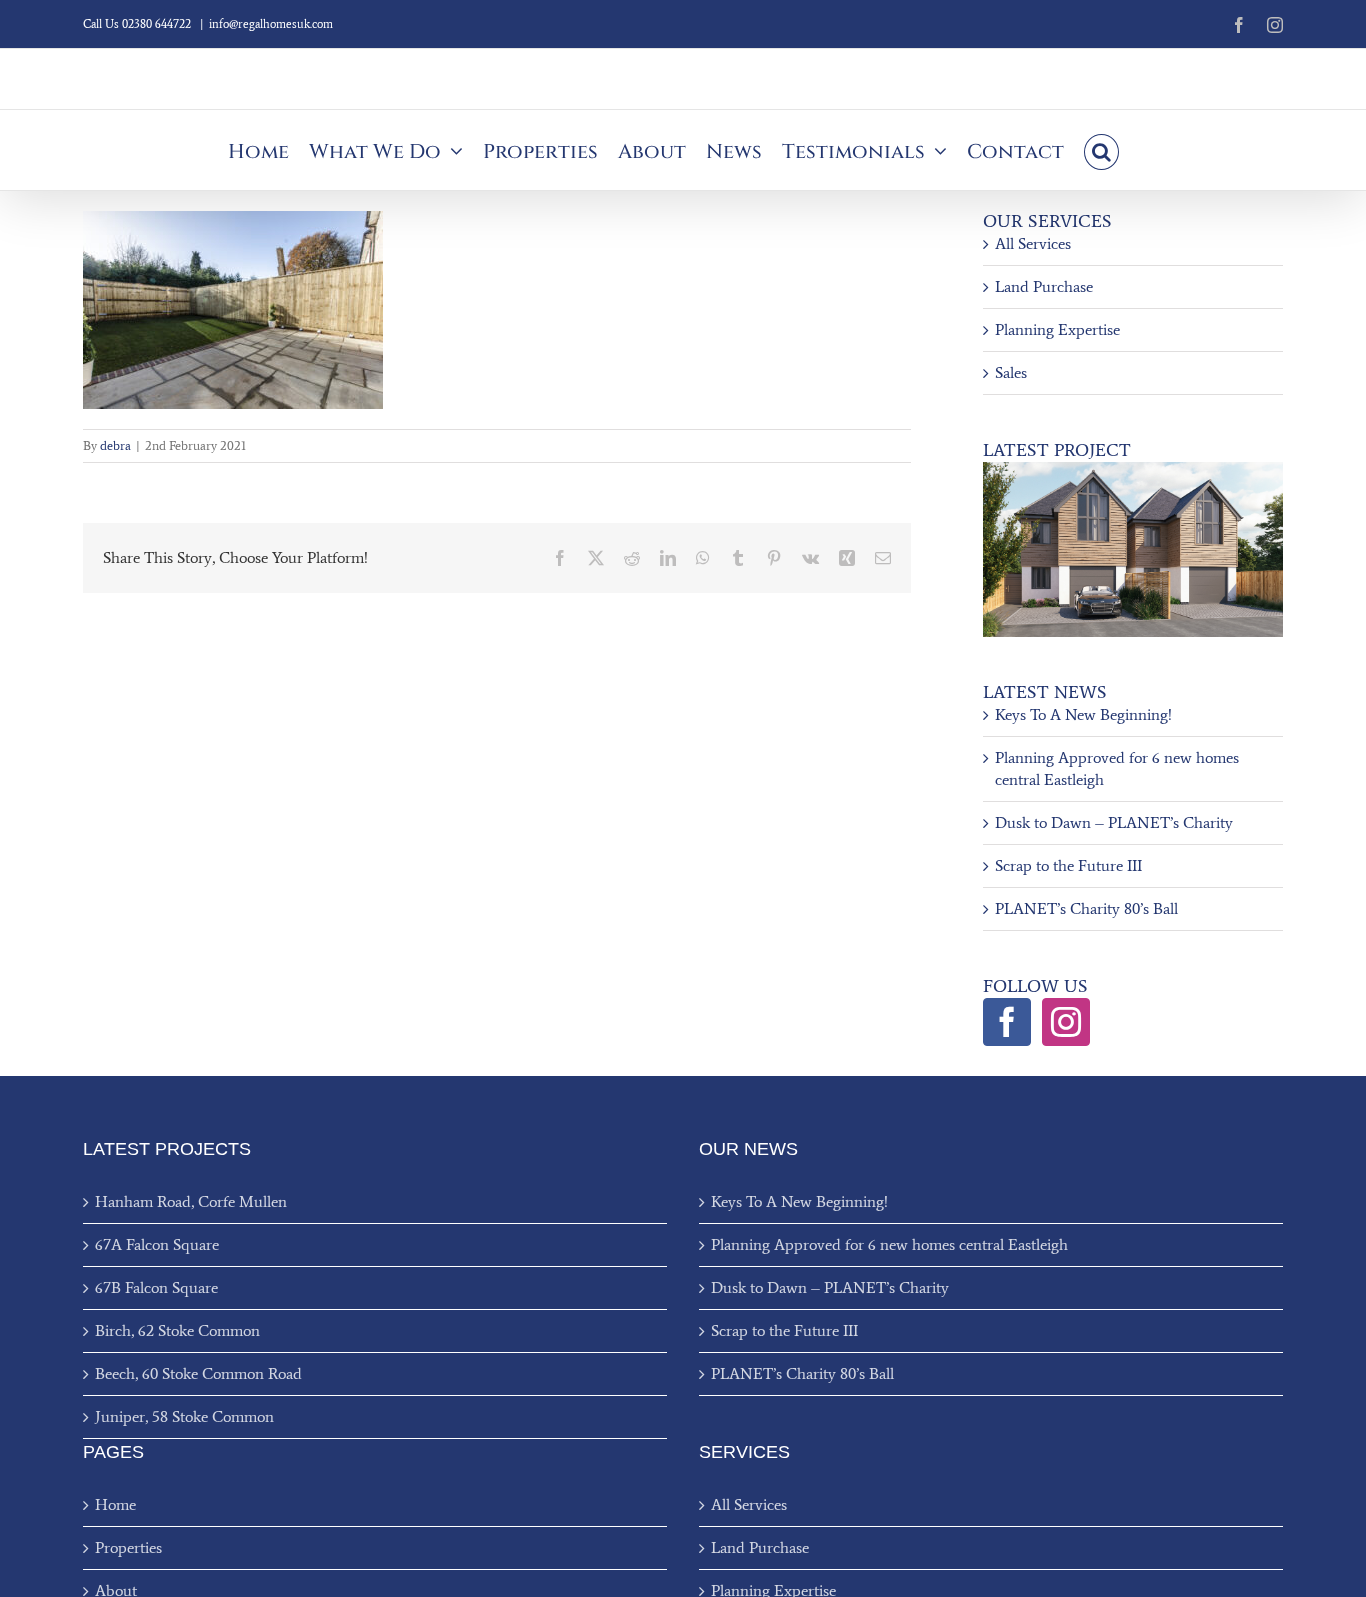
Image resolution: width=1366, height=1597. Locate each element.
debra (115, 445)
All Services (1033, 243)
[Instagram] (1066, 1022)
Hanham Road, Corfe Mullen (191, 1201)
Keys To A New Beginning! (1083, 714)
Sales (1011, 372)
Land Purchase (1044, 286)
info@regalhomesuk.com (271, 24)
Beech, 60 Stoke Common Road (198, 1373)
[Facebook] (1007, 1022)
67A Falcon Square (157, 1244)
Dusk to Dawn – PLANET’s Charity (1114, 822)
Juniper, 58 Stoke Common (184, 1416)
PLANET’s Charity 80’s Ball (1086, 908)
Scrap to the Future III (1068, 865)
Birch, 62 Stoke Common (177, 1330)
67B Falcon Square (156, 1287)
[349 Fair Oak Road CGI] (1133, 469)
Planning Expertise (1057, 329)
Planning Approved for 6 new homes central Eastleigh (889, 1244)
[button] (1101, 150)
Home (115, 1504)
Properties (128, 1547)
